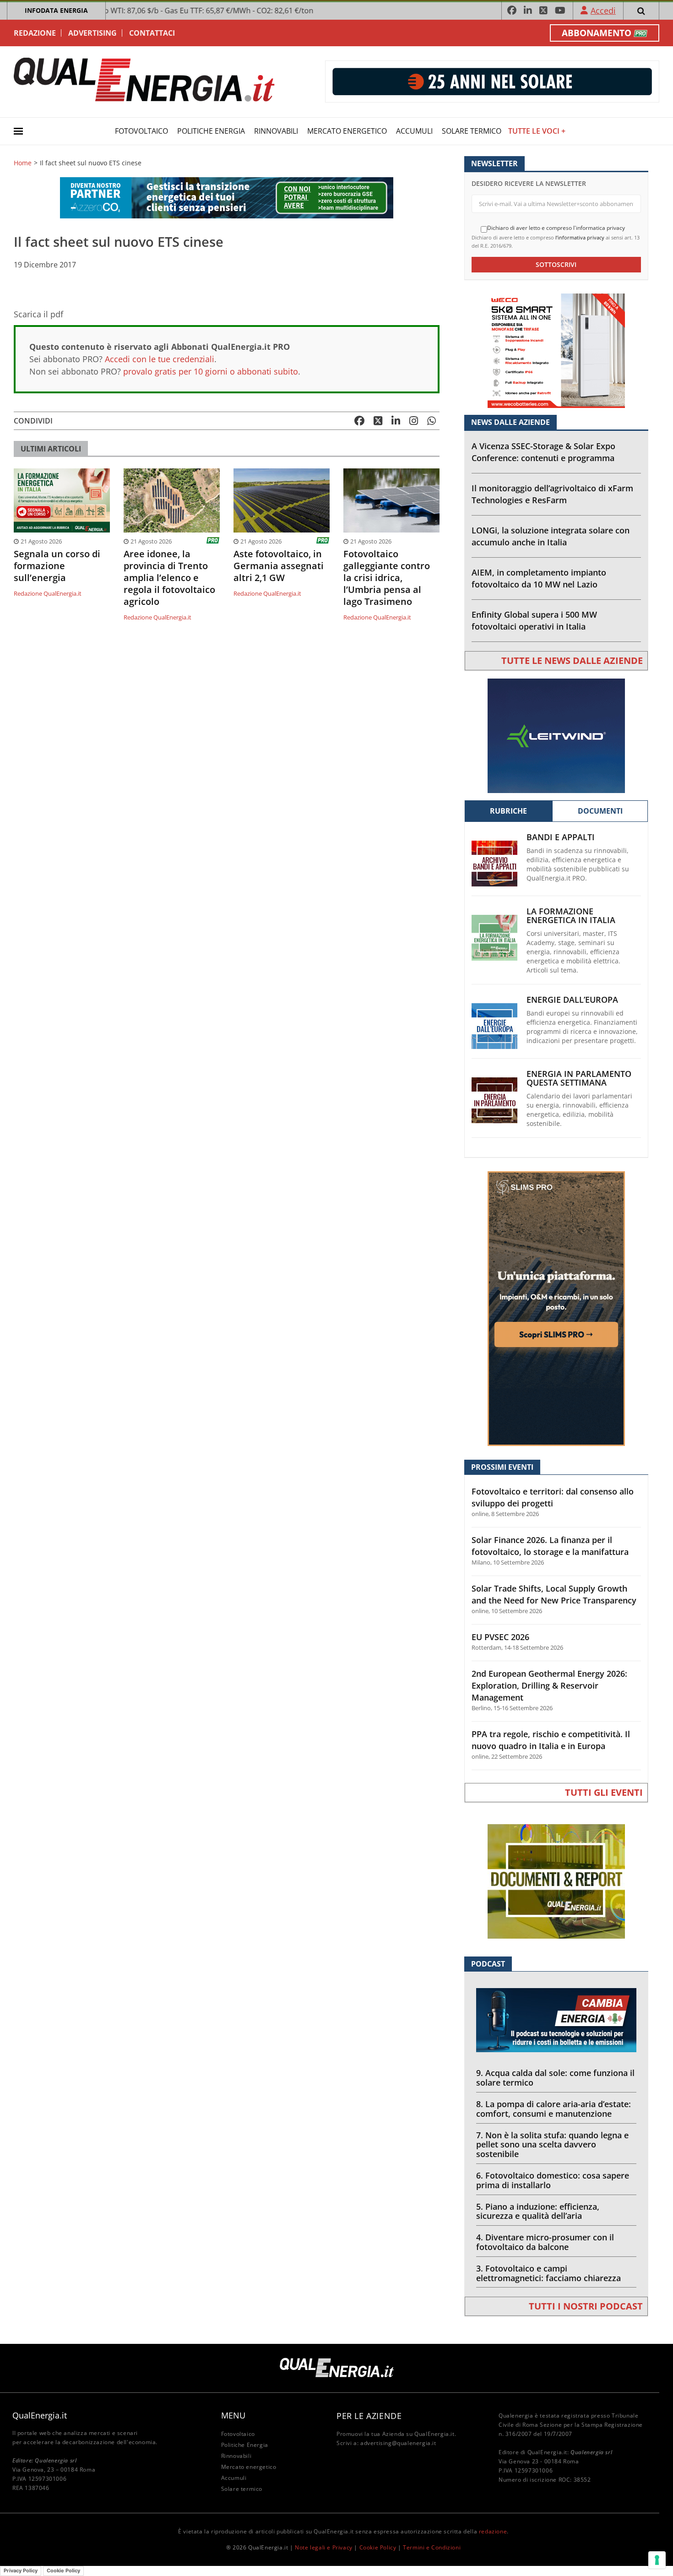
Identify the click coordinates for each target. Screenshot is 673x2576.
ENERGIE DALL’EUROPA (572, 1000)
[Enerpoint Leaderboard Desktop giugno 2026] (492, 81)
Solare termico (472, 131)
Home (23, 163)
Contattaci (152, 33)
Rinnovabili (276, 131)
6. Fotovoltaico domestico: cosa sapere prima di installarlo (553, 2180)
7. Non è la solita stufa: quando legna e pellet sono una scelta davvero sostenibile (552, 2145)
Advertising (92, 33)
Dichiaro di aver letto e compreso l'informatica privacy (556, 228)
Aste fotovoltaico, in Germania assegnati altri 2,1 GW (279, 566)
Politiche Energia (211, 131)
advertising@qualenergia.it (398, 2443)
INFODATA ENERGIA (56, 10)
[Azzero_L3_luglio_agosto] (227, 197)
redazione (493, 2531)
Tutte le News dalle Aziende (572, 660)
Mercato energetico (347, 131)
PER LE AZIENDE (369, 2416)
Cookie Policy (378, 2547)
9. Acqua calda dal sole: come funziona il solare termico (555, 2078)
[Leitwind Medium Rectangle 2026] (556, 735)
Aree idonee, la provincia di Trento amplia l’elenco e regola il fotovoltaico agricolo (169, 578)
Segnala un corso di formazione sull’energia (57, 566)
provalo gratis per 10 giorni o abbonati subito (211, 371)
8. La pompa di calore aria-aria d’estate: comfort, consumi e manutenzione (554, 2109)
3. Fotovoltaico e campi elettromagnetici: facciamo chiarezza (548, 2273)
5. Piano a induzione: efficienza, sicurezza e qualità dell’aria (538, 2211)
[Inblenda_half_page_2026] (556, 1308)
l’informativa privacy (580, 237)
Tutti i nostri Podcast (586, 2306)
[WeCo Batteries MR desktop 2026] (556, 350)
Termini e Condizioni (432, 2547)
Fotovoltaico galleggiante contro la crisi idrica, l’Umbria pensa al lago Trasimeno (387, 578)
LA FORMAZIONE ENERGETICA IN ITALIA (571, 916)
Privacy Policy (21, 2571)
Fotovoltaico (141, 131)
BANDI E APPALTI (561, 837)
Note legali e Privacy (324, 2547)
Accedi (603, 11)
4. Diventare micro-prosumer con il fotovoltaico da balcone (545, 2242)
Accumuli (414, 131)
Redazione (35, 33)
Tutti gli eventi (604, 1792)
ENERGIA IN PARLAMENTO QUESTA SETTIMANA (579, 1078)
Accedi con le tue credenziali (160, 359)
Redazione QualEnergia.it (48, 593)
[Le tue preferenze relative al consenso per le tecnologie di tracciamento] (657, 2560)
